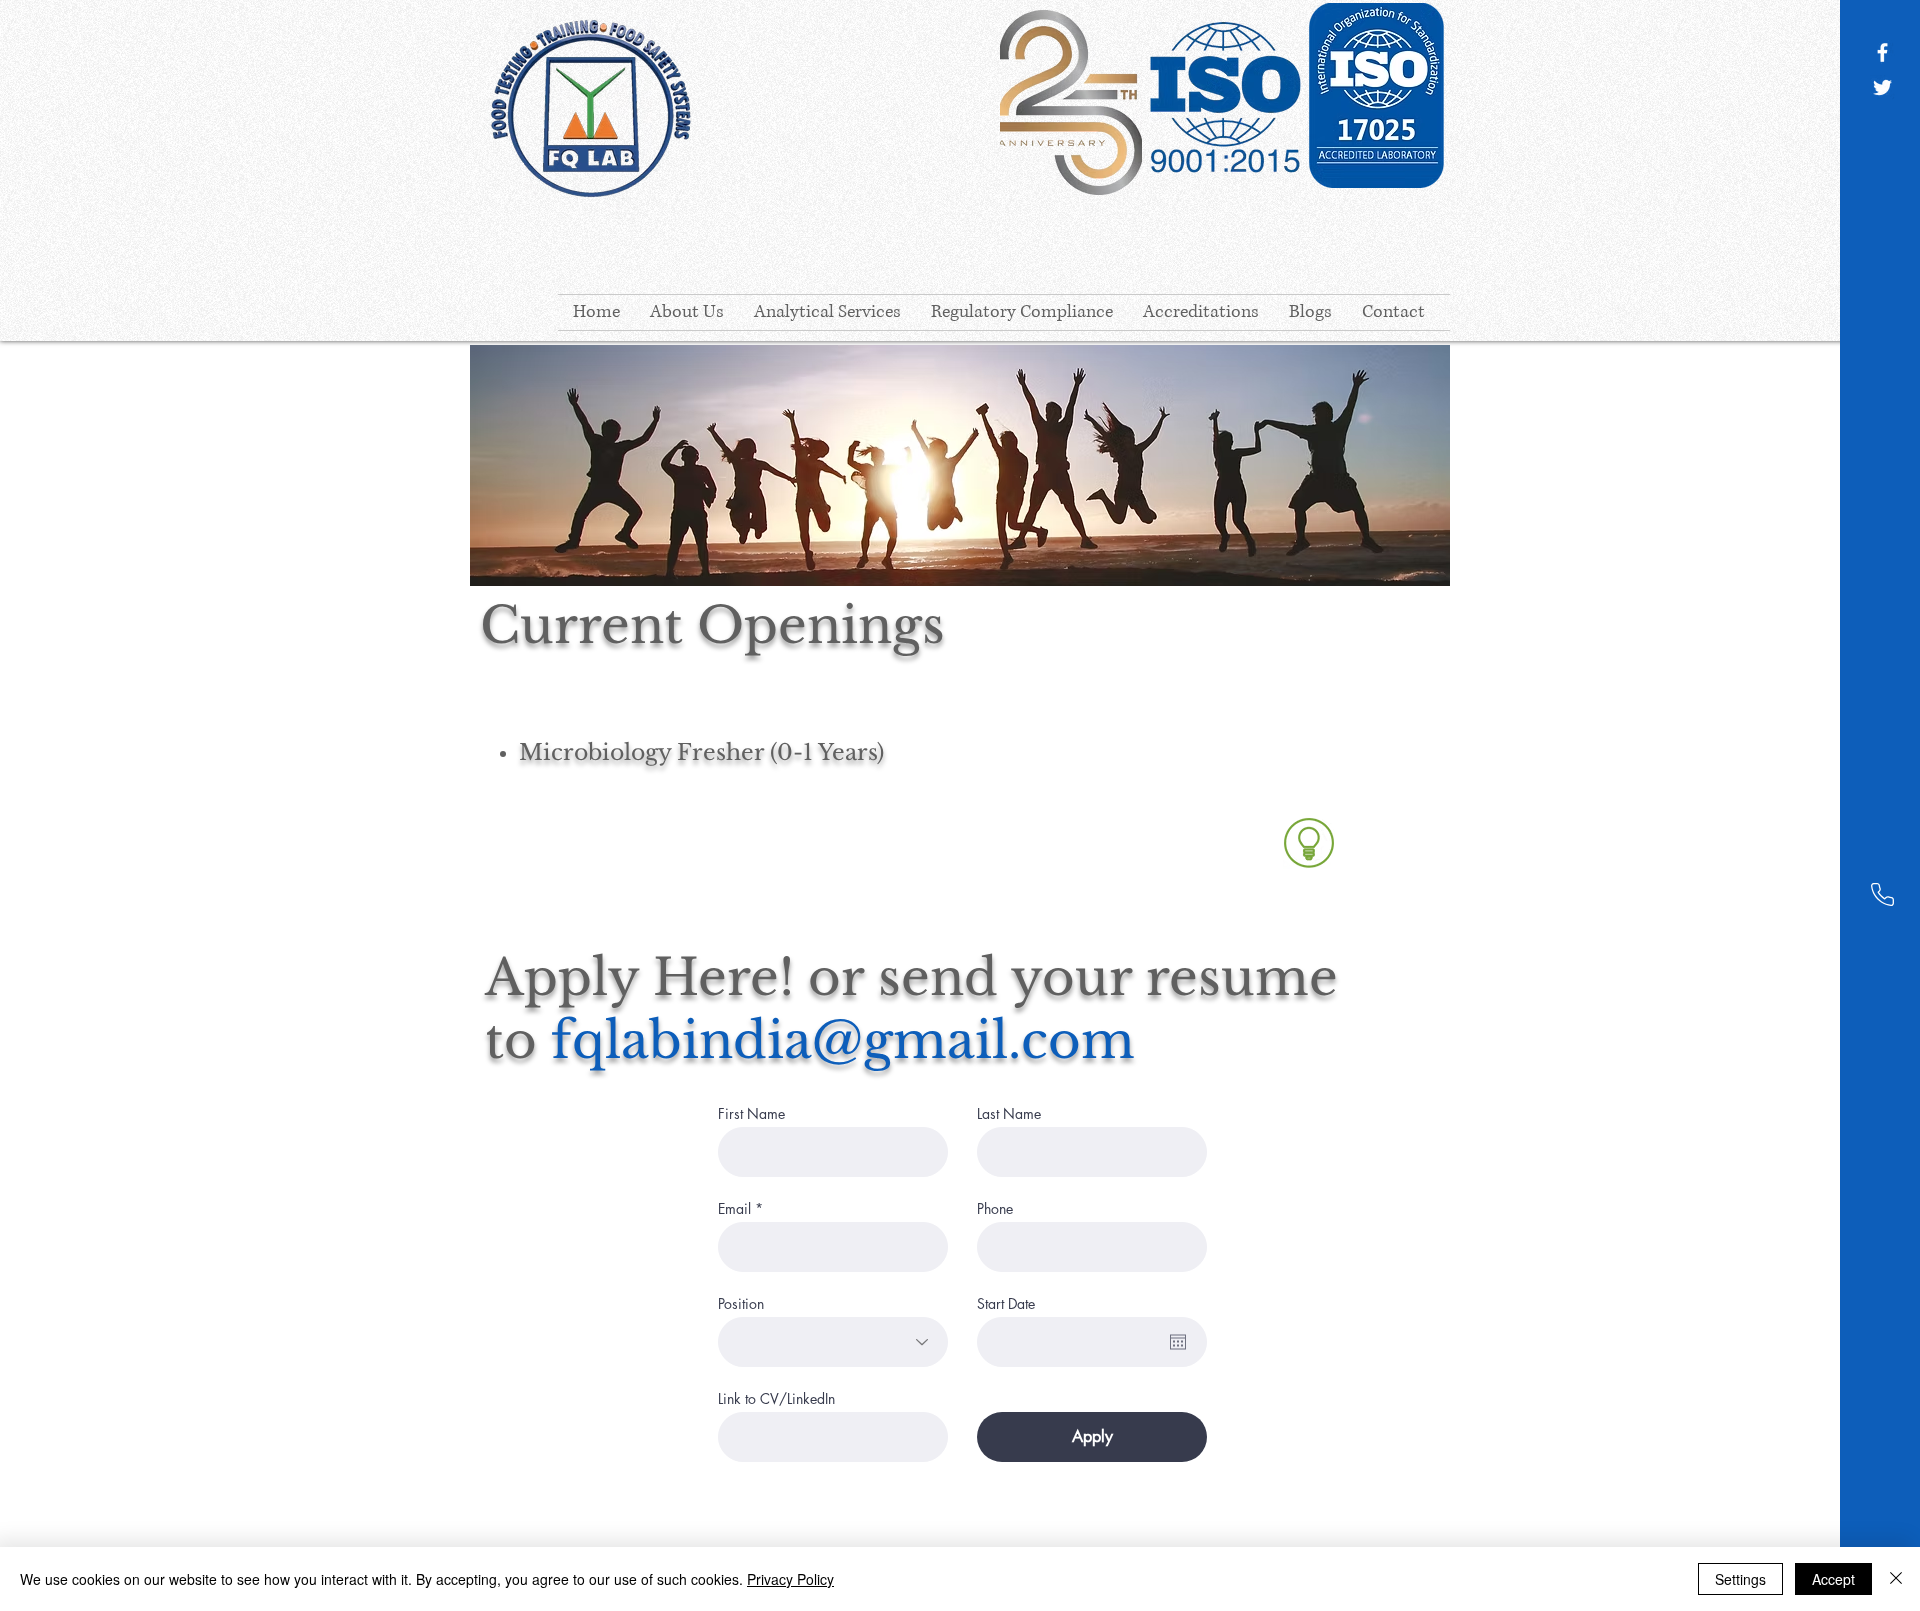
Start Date (1006, 1304)
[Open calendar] (1178, 1342)
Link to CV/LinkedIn (776, 1399)
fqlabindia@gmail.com (843, 1040)
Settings (1740, 1579)
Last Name (1009, 1114)
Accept (1833, 1579)
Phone (995, 1209)
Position (741, 1304)
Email (734, 1209)
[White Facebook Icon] (1882, 52)
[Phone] (1882, 895)
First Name (751, 1114)
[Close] (1896, 1579)
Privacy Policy (790, 1579)
